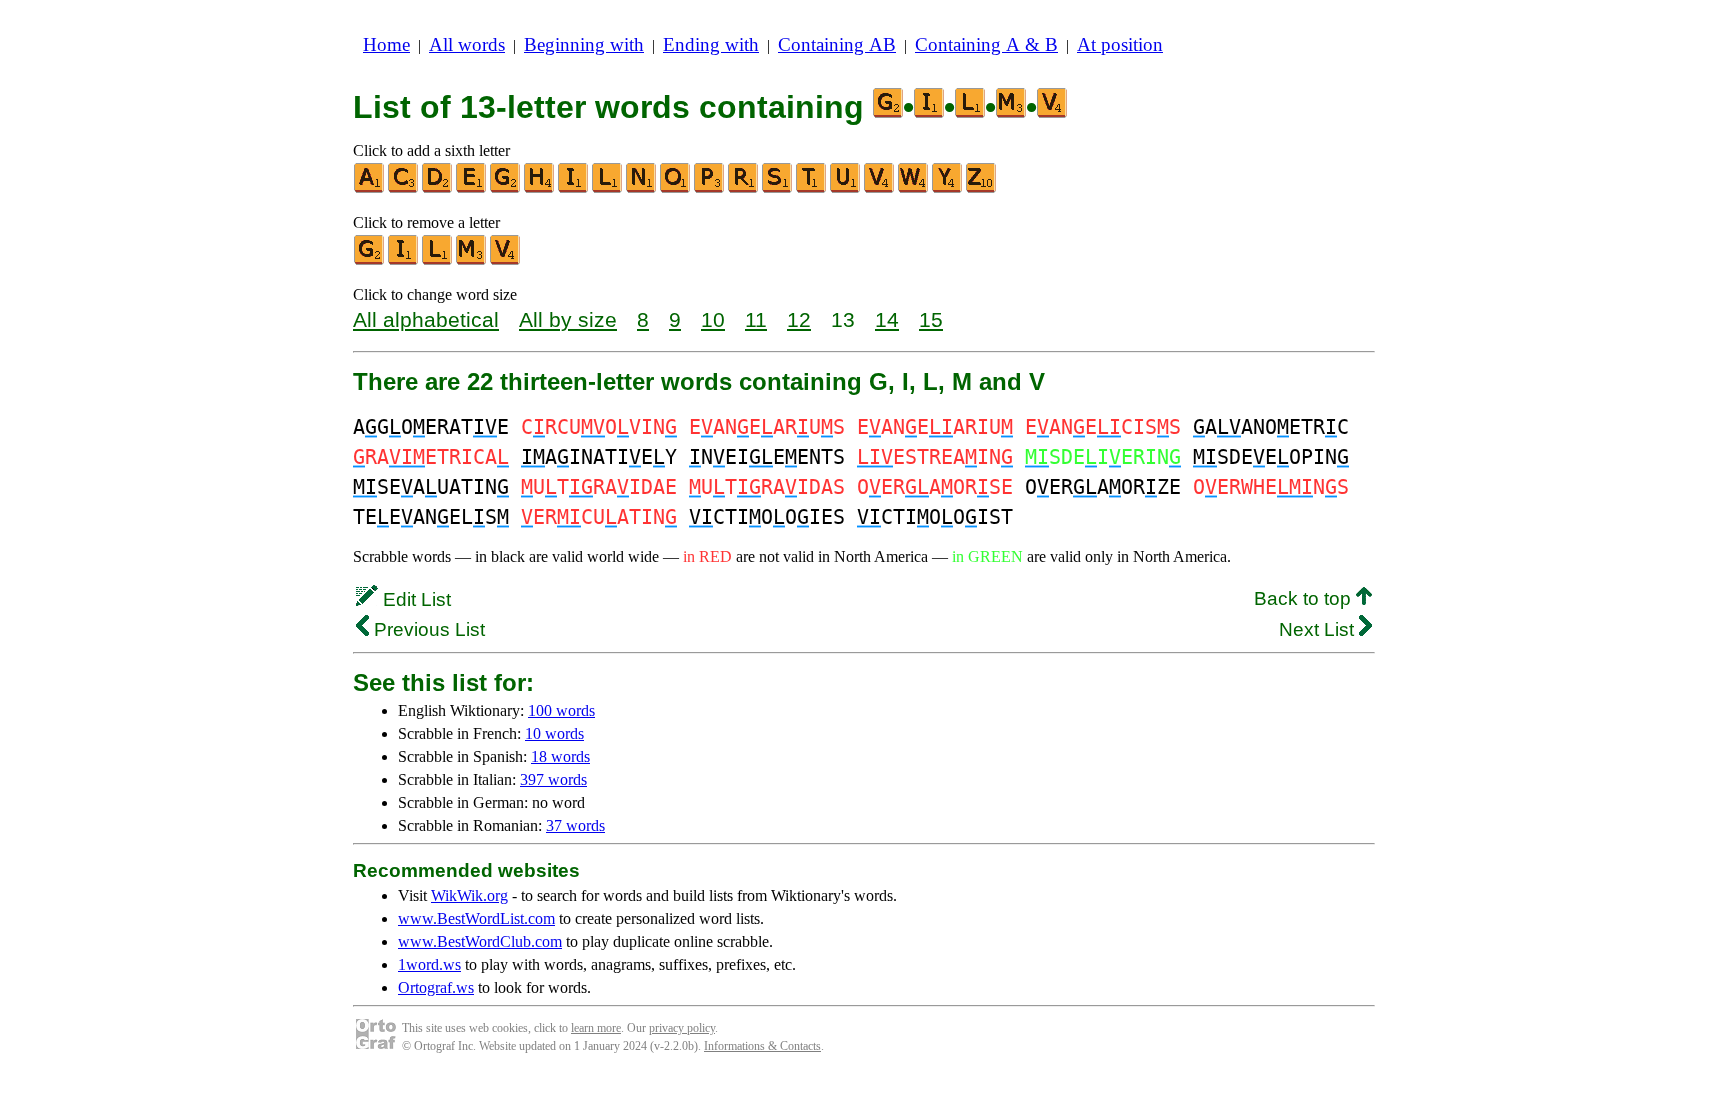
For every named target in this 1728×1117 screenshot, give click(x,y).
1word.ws (429, 964)
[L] (608, 188)
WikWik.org (469, 895)
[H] (540, 188)
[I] (574, 188)
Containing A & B (986, 44)
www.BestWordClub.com (480, 941)
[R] (744, 188)
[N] (642, 188)
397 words (553, 779)
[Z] (982, 188)
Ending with (711, 44)
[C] (404, 188)
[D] (438, 188)
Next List (1319, 629)
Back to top (1305, 598)
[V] (880, 188)
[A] (370, 188)
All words (467, 44)
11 (756, 319)
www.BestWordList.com (476, 918)
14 (887, 319)
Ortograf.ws (436, 987)
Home (386, 44)
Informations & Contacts (762, 1046)
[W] (914, 188)
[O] (676, 188)
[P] (710, 188)
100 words (561, 710)
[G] (506, 188)
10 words (554, 733)
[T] (812, 188)
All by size (568, 319)
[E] (472, 188)
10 (713, 319)
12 (799, 319)
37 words (575, 825)
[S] (778, 188)
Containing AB (837, 44)
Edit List (414, 599)
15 (931, 319)
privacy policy (682, 1028)
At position (1120, 44)
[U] (846, 188)
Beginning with (584, 44)
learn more (596, 1028)
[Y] (948, 188)
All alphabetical (426, 319)
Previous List (427, 629)
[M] (472, 260)
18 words (560, 756)
